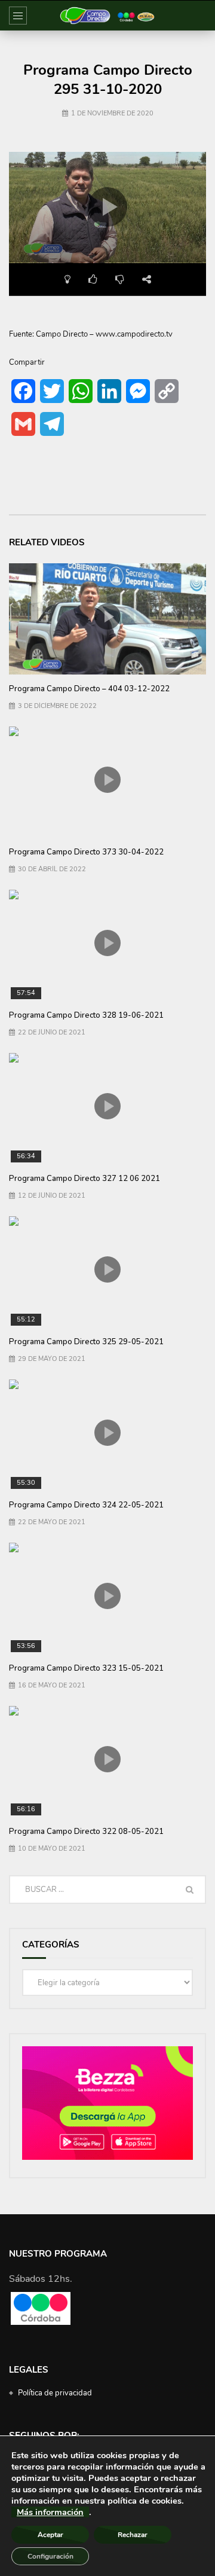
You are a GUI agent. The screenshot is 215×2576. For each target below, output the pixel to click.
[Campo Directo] (107, 16)
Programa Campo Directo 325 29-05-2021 (86, 1342)
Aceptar (50, 2535)
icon (107, 616)
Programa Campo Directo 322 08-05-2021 (86, 1832)
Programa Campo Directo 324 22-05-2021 (86, 1505)
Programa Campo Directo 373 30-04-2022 (86, 852)
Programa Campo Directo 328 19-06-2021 (86, 1015)
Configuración (50, 2556)
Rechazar (133, 2535)
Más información (50, 2512)
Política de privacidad (55, 2393)
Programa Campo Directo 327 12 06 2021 (85, 1179)
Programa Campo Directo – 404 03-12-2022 (89, 689)
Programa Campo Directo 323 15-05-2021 (86, 1668)
